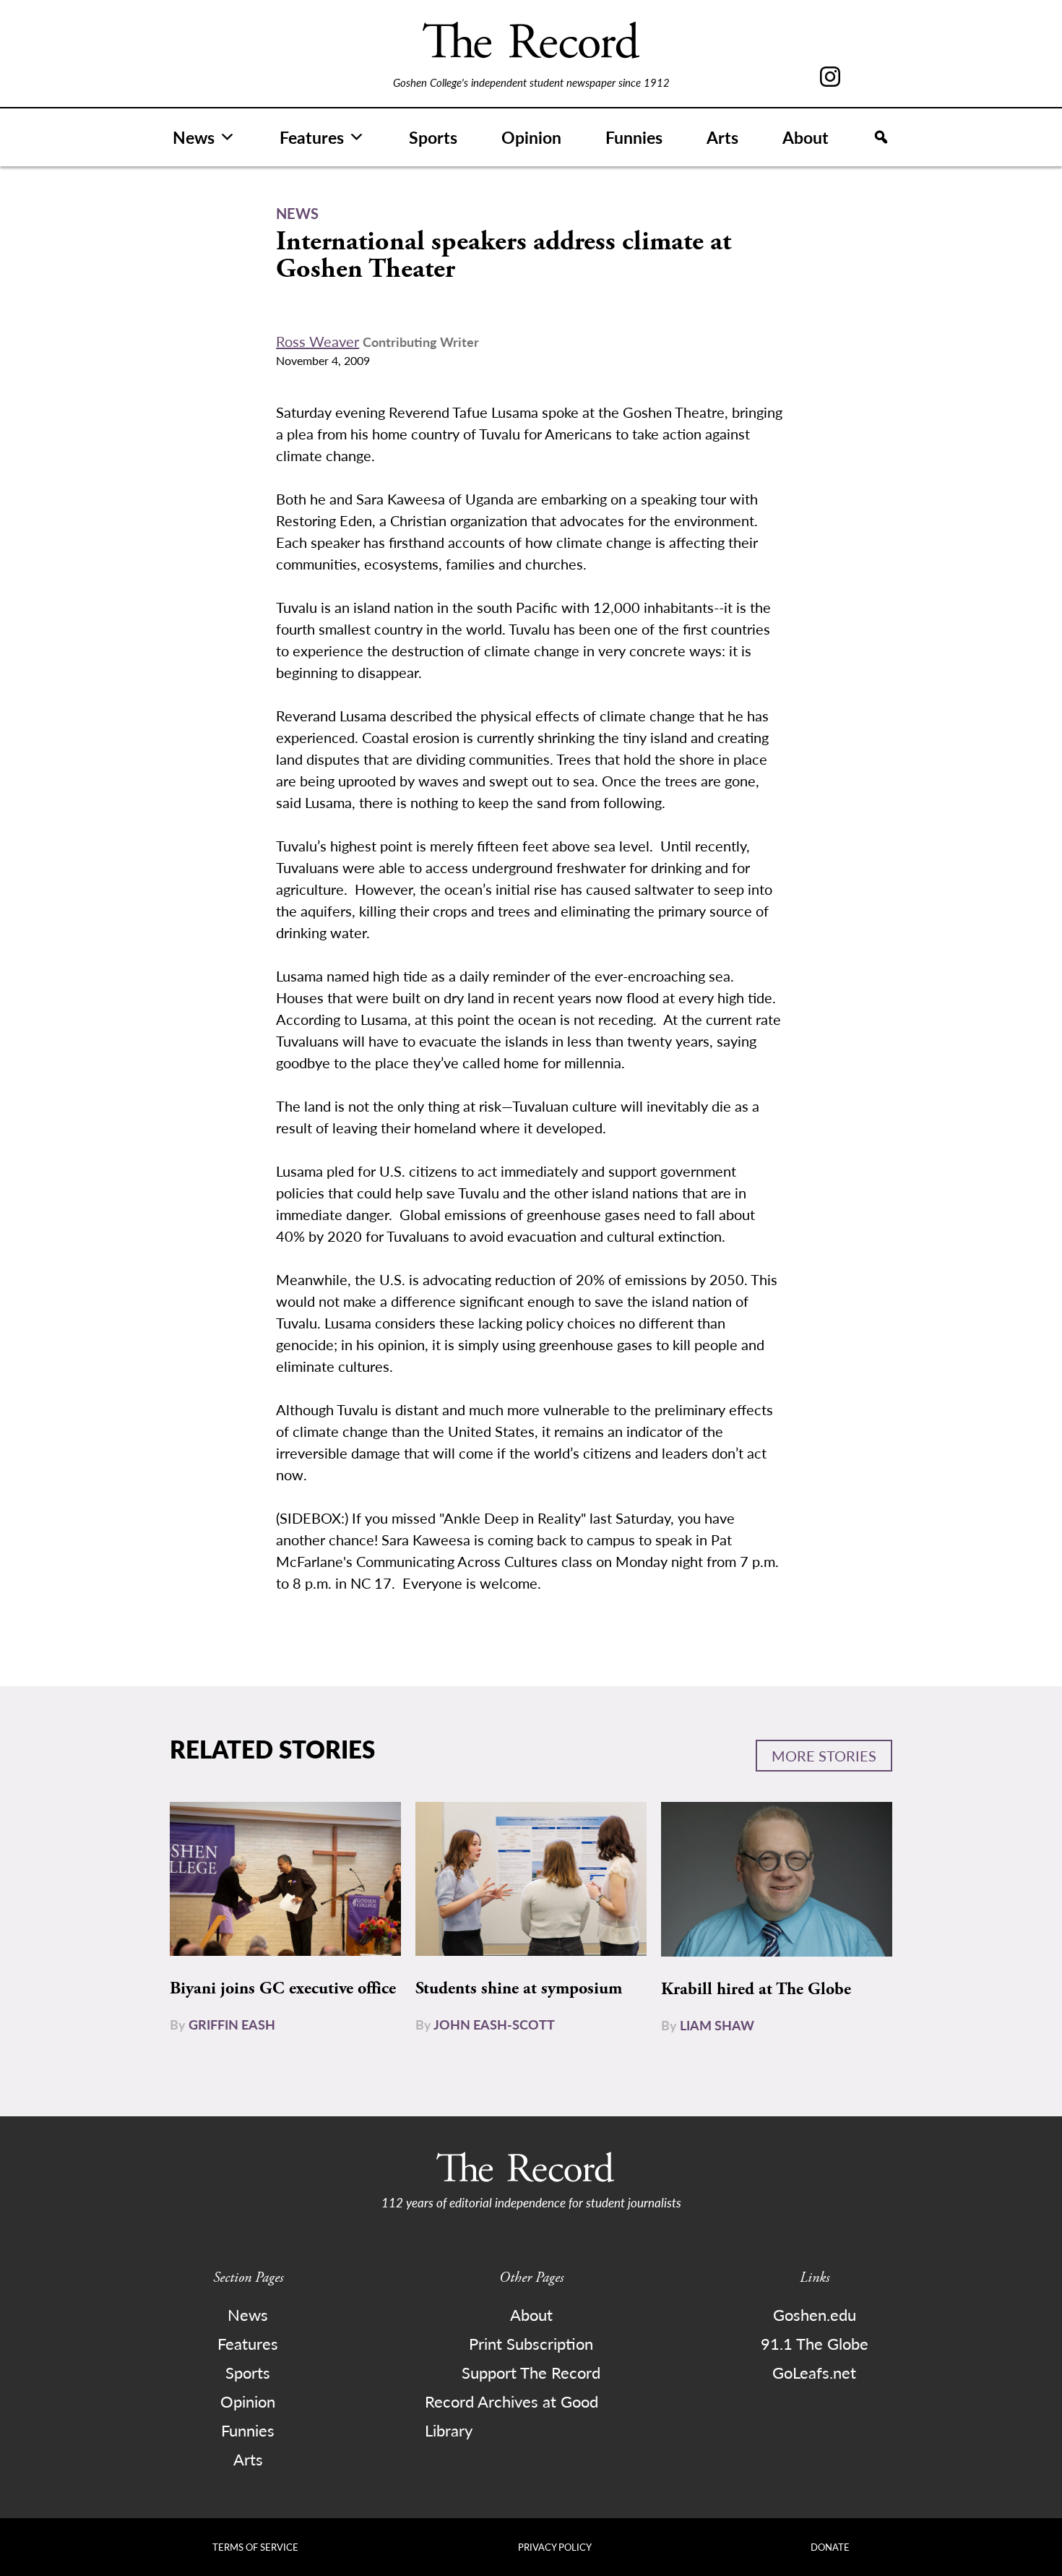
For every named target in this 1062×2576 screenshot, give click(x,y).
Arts (722, 137)
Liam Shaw (717, 2025)
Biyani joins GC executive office (283, 1988)
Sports (433, 137)
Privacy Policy (555, 2547)
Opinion (531, 137)
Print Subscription (531, 2343)
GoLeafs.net (814, 2372)
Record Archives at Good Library (511, 2416)
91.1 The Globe (815, 2343)
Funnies (634, 137)
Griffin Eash (232, 2024)
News (194, 137)
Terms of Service (255, 2547)
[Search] (881, 137)
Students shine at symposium (519, 1988)
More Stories (824, 1756)
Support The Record (531, 2372)
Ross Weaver (318, 341)
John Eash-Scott (494, 2024)
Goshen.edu (815, 2314)
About (806, 137)
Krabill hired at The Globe (756, 1989)
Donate (830, 2547)
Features (312, 137)
